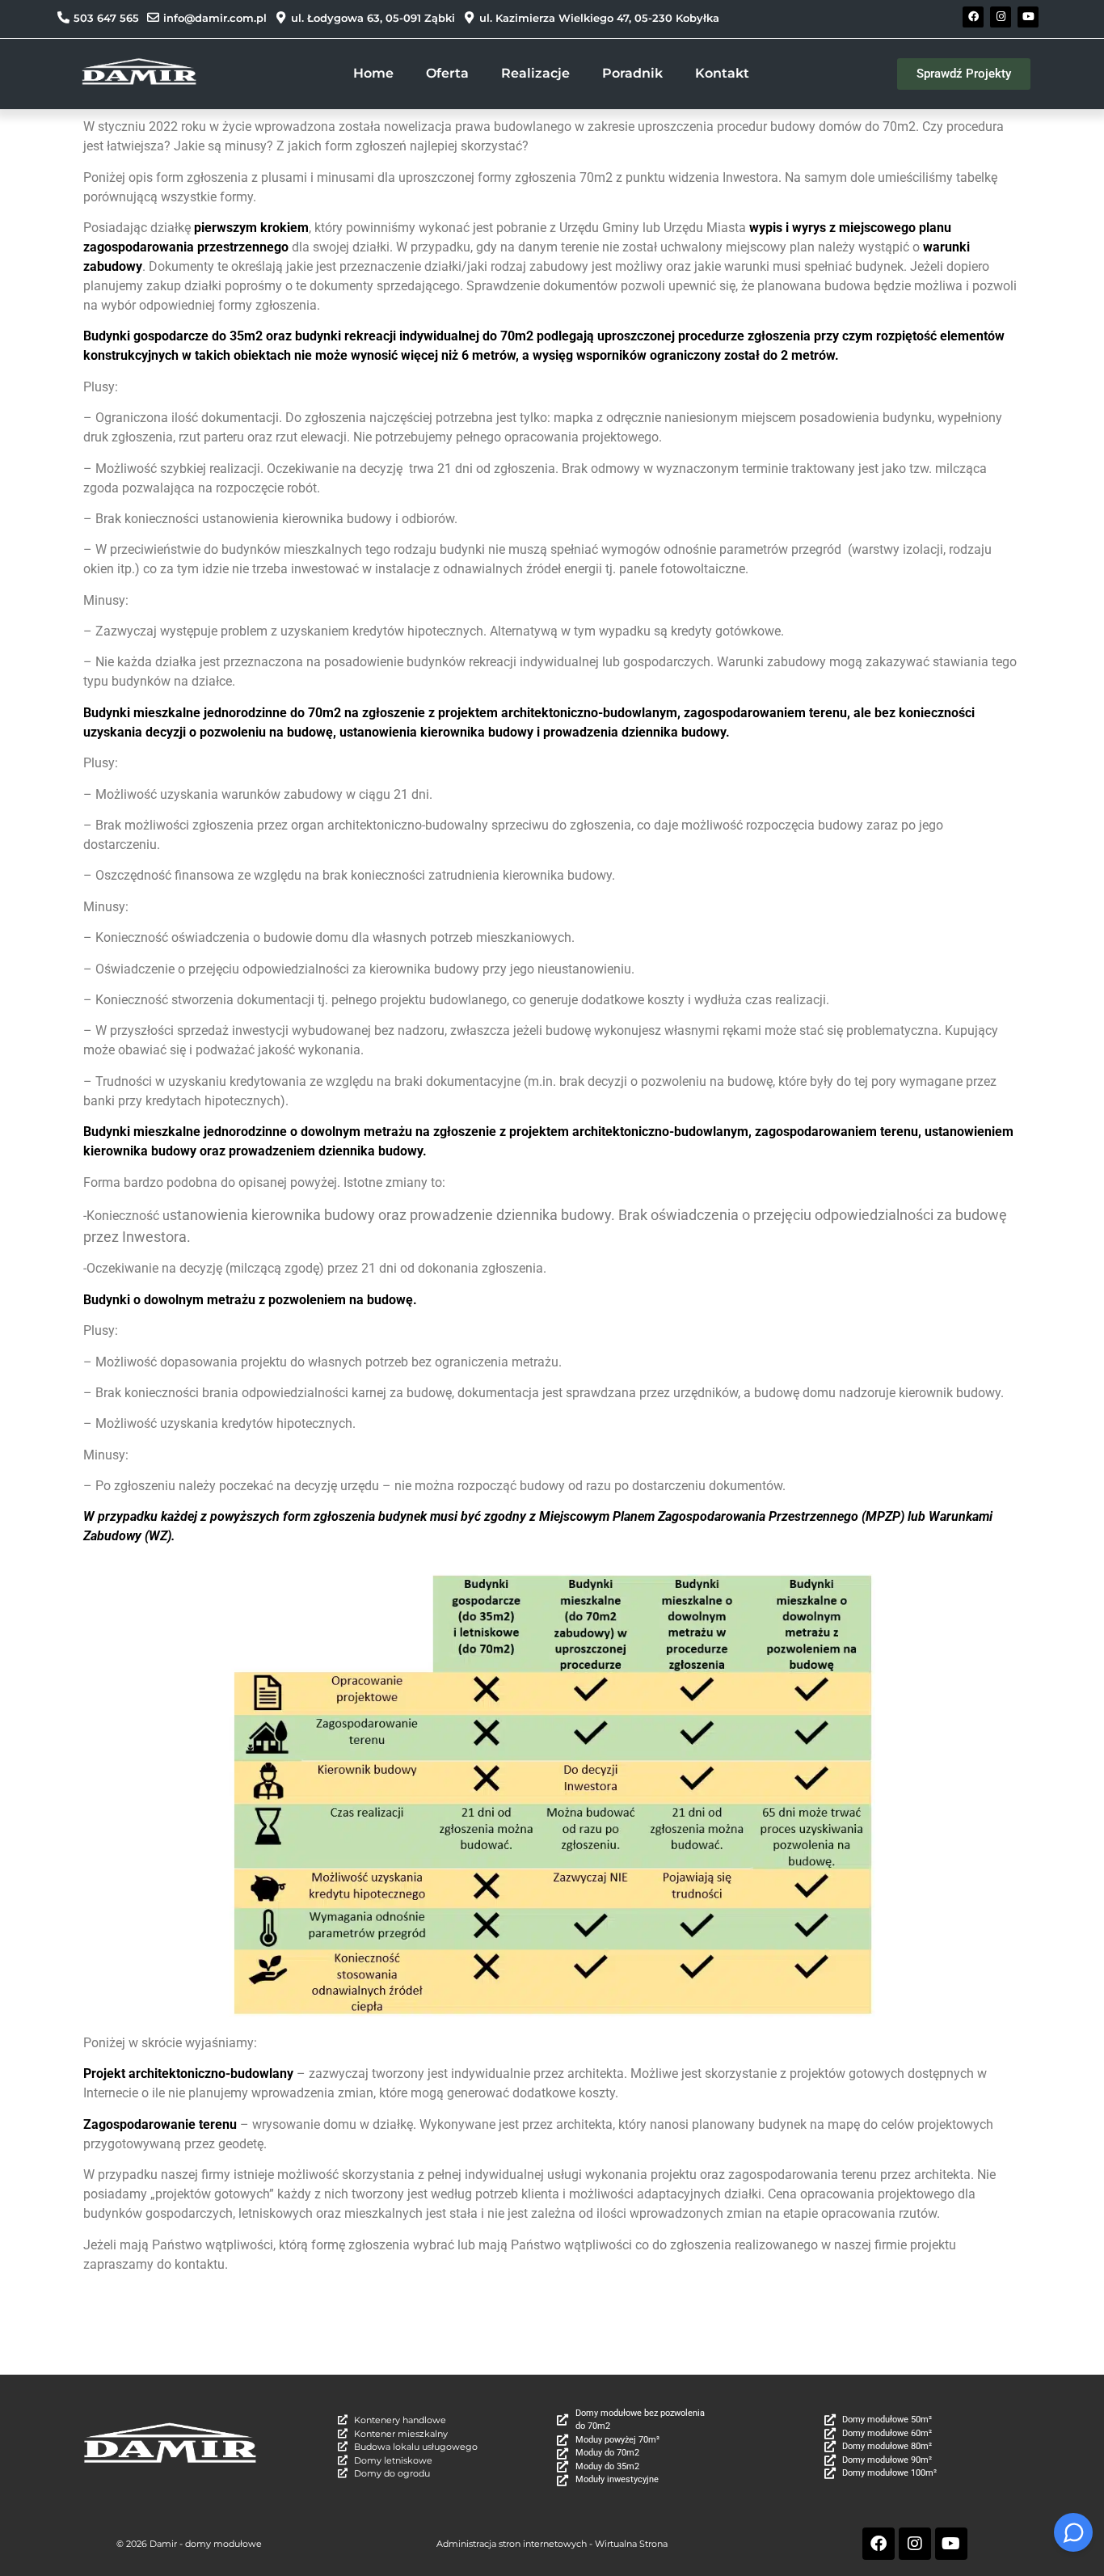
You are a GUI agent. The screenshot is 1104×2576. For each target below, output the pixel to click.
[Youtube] (1028, 17)
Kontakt (722, 73)
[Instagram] (1001, 17)
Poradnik (632, 73)
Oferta (447, 73)
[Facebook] (973, 17)
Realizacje (535, 73)
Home (373, 73)
